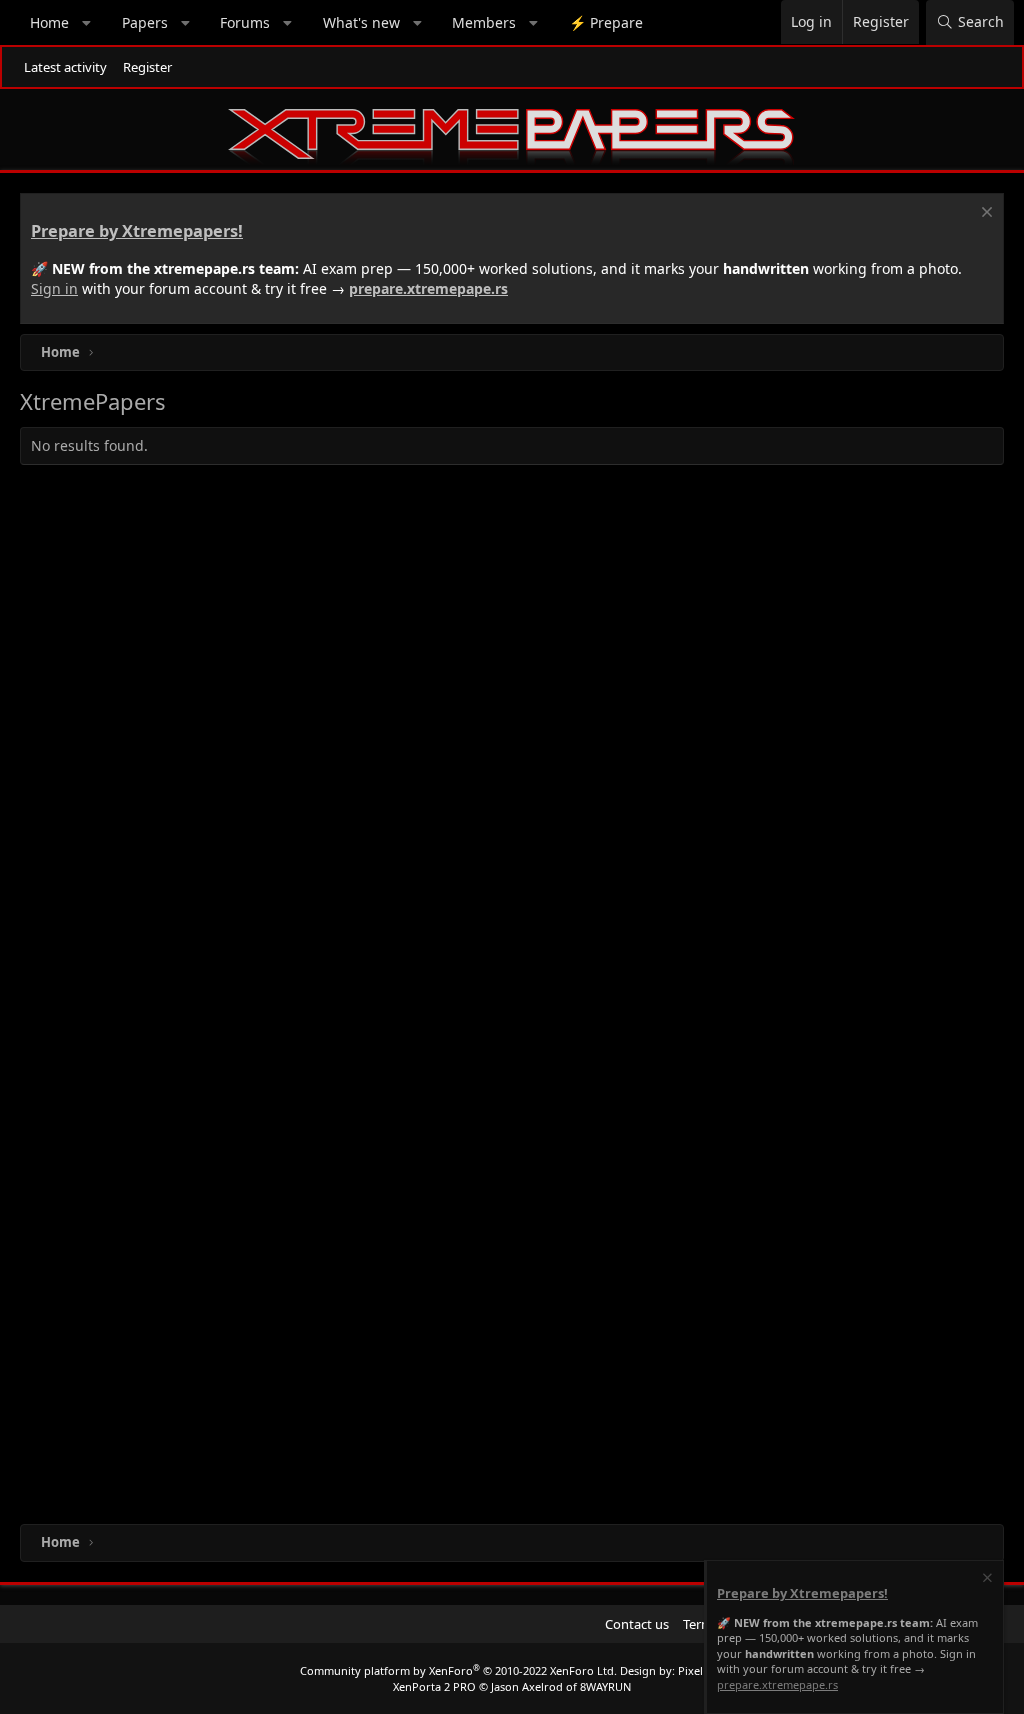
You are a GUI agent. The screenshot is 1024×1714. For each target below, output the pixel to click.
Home (49, 22)
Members (484, 22)
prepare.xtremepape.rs (428, 288)
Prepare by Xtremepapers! (137, 231)
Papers (145, 22)
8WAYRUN (605, 1686)
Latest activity (65, 67)
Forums (245, 22)
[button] (87, 23)
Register (147, 67)
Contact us (637, 1624)
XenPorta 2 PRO (434, 1686)
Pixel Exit (701, 1670)
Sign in (54, 288)
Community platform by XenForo (458, 1670)
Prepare (606, 22)
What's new (361, 22)
